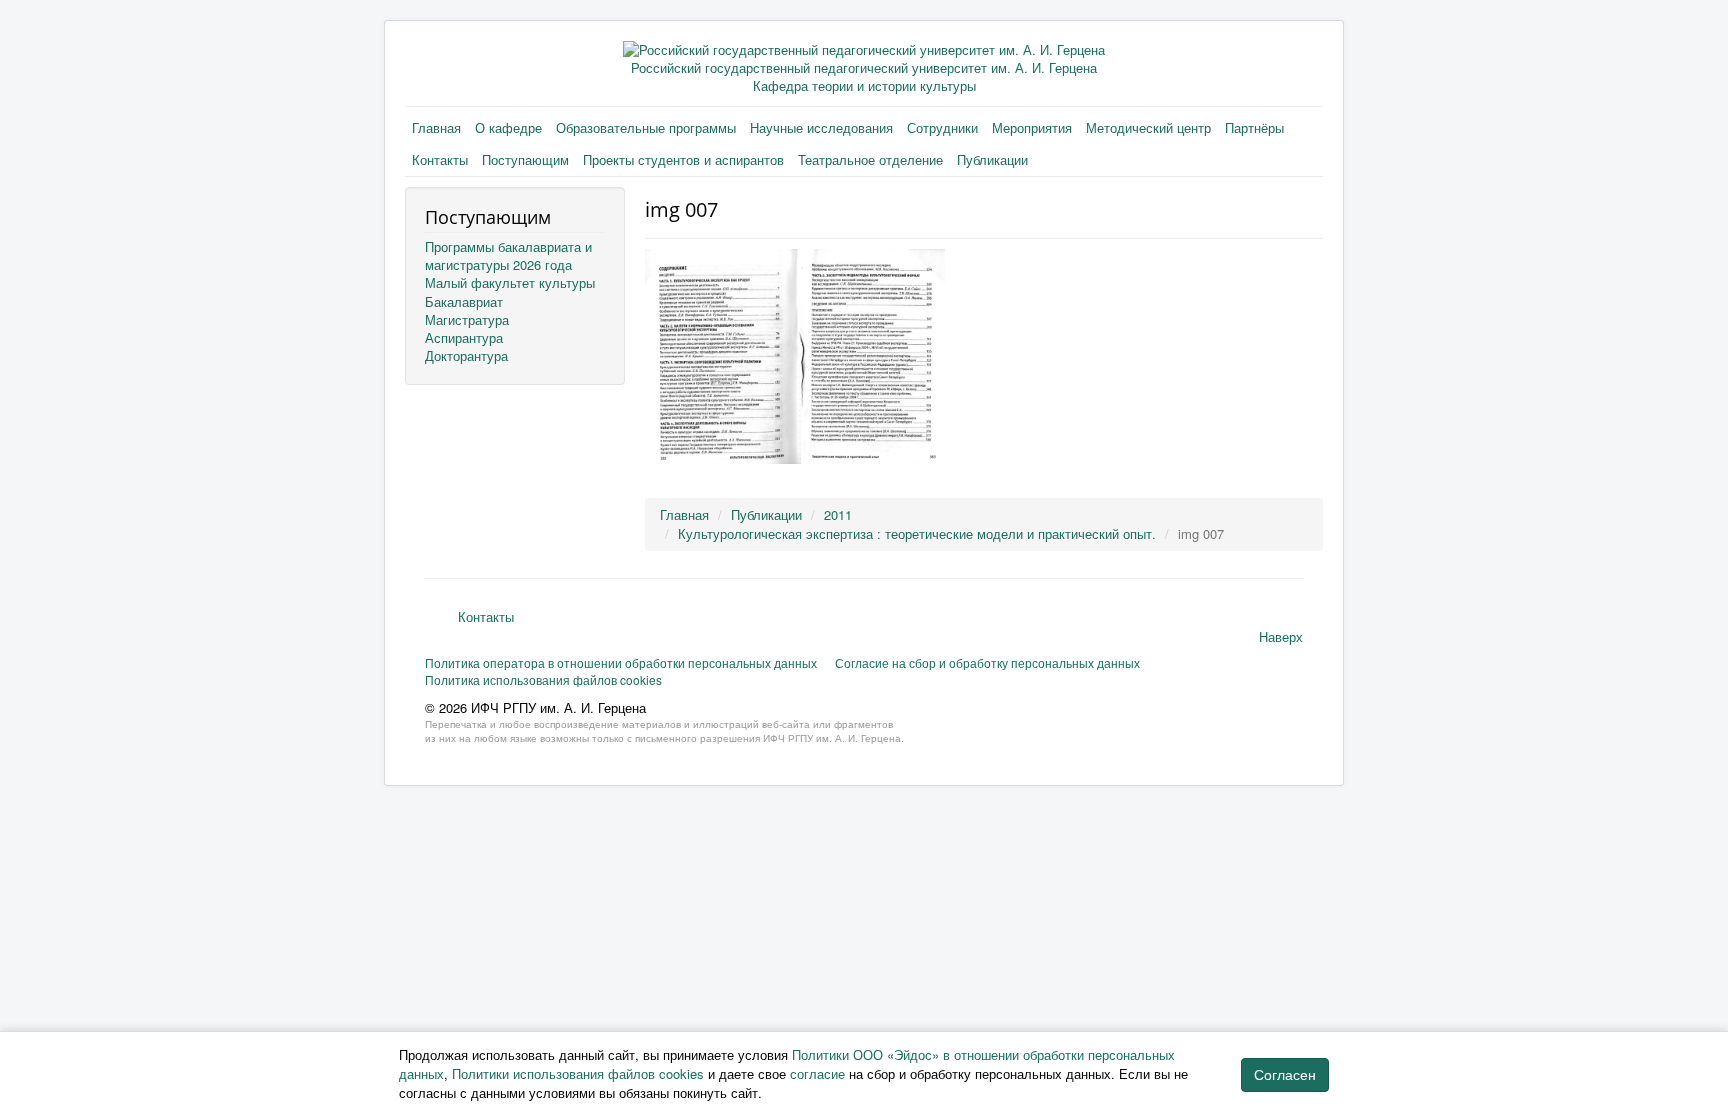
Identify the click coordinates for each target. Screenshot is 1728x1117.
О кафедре (508, 127)
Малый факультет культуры (510, 282)
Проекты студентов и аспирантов (683, 159)
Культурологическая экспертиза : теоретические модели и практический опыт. (917, 533)
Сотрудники (942, 127)
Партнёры (1254, 127)
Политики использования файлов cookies (578, 1073)
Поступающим (525, 159)
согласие (817, 1073)
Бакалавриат (464, 301)
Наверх (1281, 636)
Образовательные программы (646, 127)
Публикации (992, 159)
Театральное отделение (870, 159)
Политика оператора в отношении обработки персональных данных (621, 662)
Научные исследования (821, 127)
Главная (436, 127)
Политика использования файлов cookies (543, 679)
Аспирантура (464, 337)
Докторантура (466, 355)
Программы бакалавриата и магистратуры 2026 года (508, 255)
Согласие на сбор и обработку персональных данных (987, 662)
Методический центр (1148, 127)
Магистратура (467, 319)
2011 (838, 514)
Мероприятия (1032, 127)
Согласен (1285, 1075)
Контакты (440, 159)
